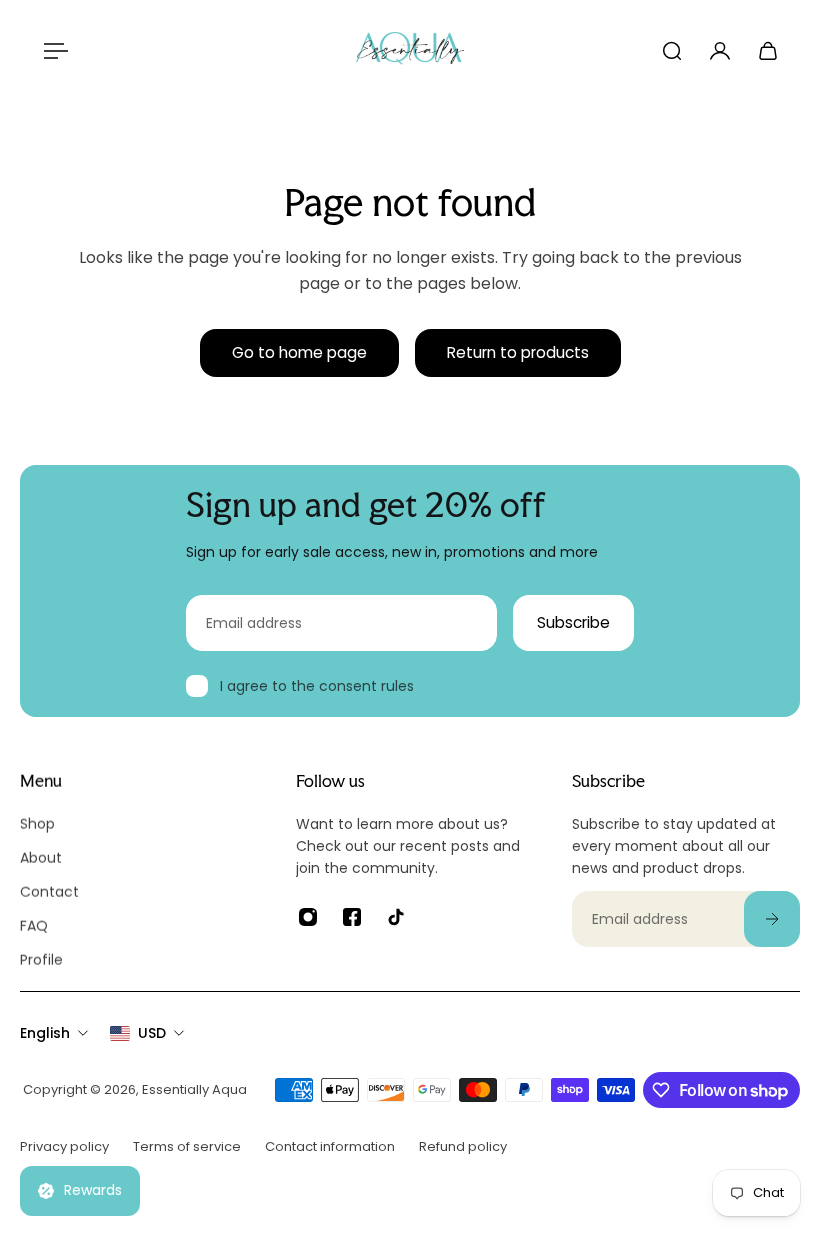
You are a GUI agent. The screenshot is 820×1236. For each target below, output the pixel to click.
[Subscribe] (772, 919)
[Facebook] (352, 917)
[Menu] (52, 51)
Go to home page (299, 352)
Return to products (518, 352)
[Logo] (410, 51)
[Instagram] (308, 917)
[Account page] (720, 51)
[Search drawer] (672, 51)
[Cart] (768, 51)
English (45, 1033)
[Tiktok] (396, 917)
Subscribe (573, 622)
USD (152, 1033)
